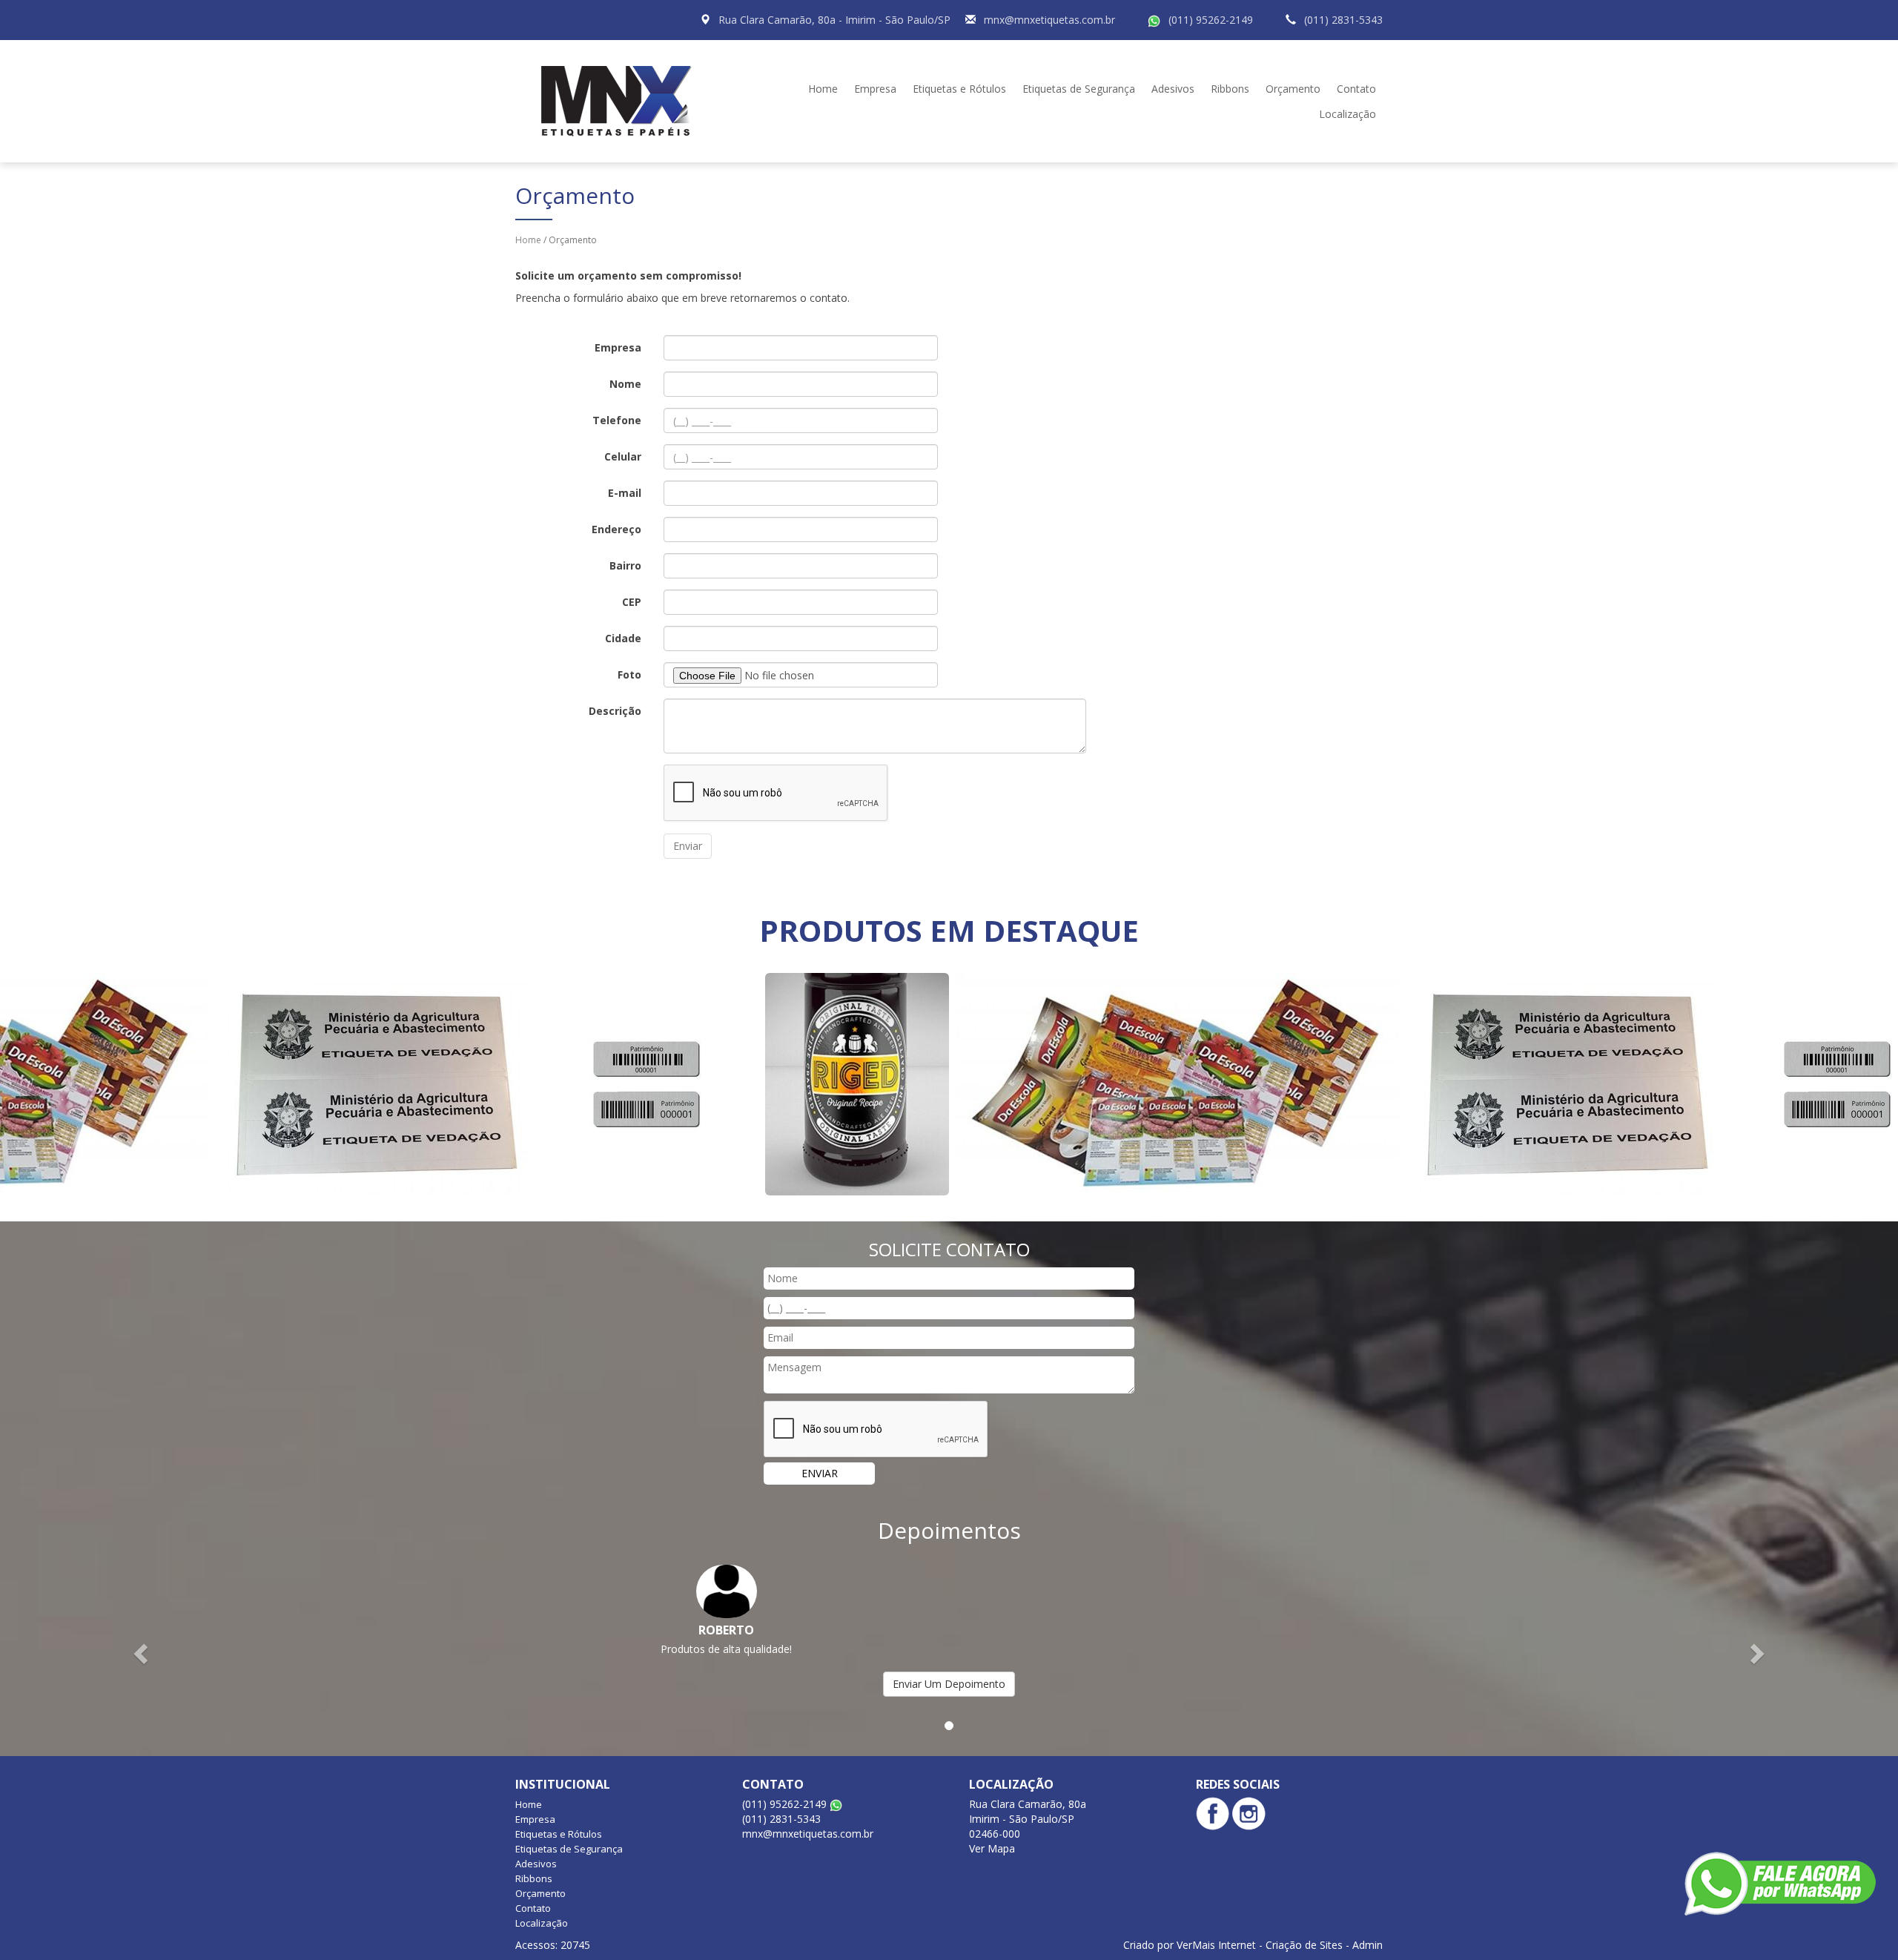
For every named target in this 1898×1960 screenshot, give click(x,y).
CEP (632, 602)
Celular (623, 456)
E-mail (625, 493)
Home (823, 89)
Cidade (623, 638)
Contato (1356, 89)
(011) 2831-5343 (1343, 20)
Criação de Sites (1304, 1945)
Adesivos (1173, 89)
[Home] (622, 100)
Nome (625, 384)
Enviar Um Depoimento (949, 1684)
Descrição (615, 711)
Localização (1348, 114)
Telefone (617, 420)
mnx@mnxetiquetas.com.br (1049, 20)
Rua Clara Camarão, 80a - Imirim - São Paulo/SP (834, 20)
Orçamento (1293, 89)
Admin (1368, 1945)
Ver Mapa (992, 1848)
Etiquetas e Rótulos (959, 89)
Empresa (875, 89)
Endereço (616, 529)
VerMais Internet (1216, 1945)
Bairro (625, 565)
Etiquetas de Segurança (1079, 89)
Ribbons (1230, 89)
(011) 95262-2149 (1211, 20)
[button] (142, 1653)
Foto (629, 674)
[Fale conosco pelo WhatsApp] (1780, 1884)
